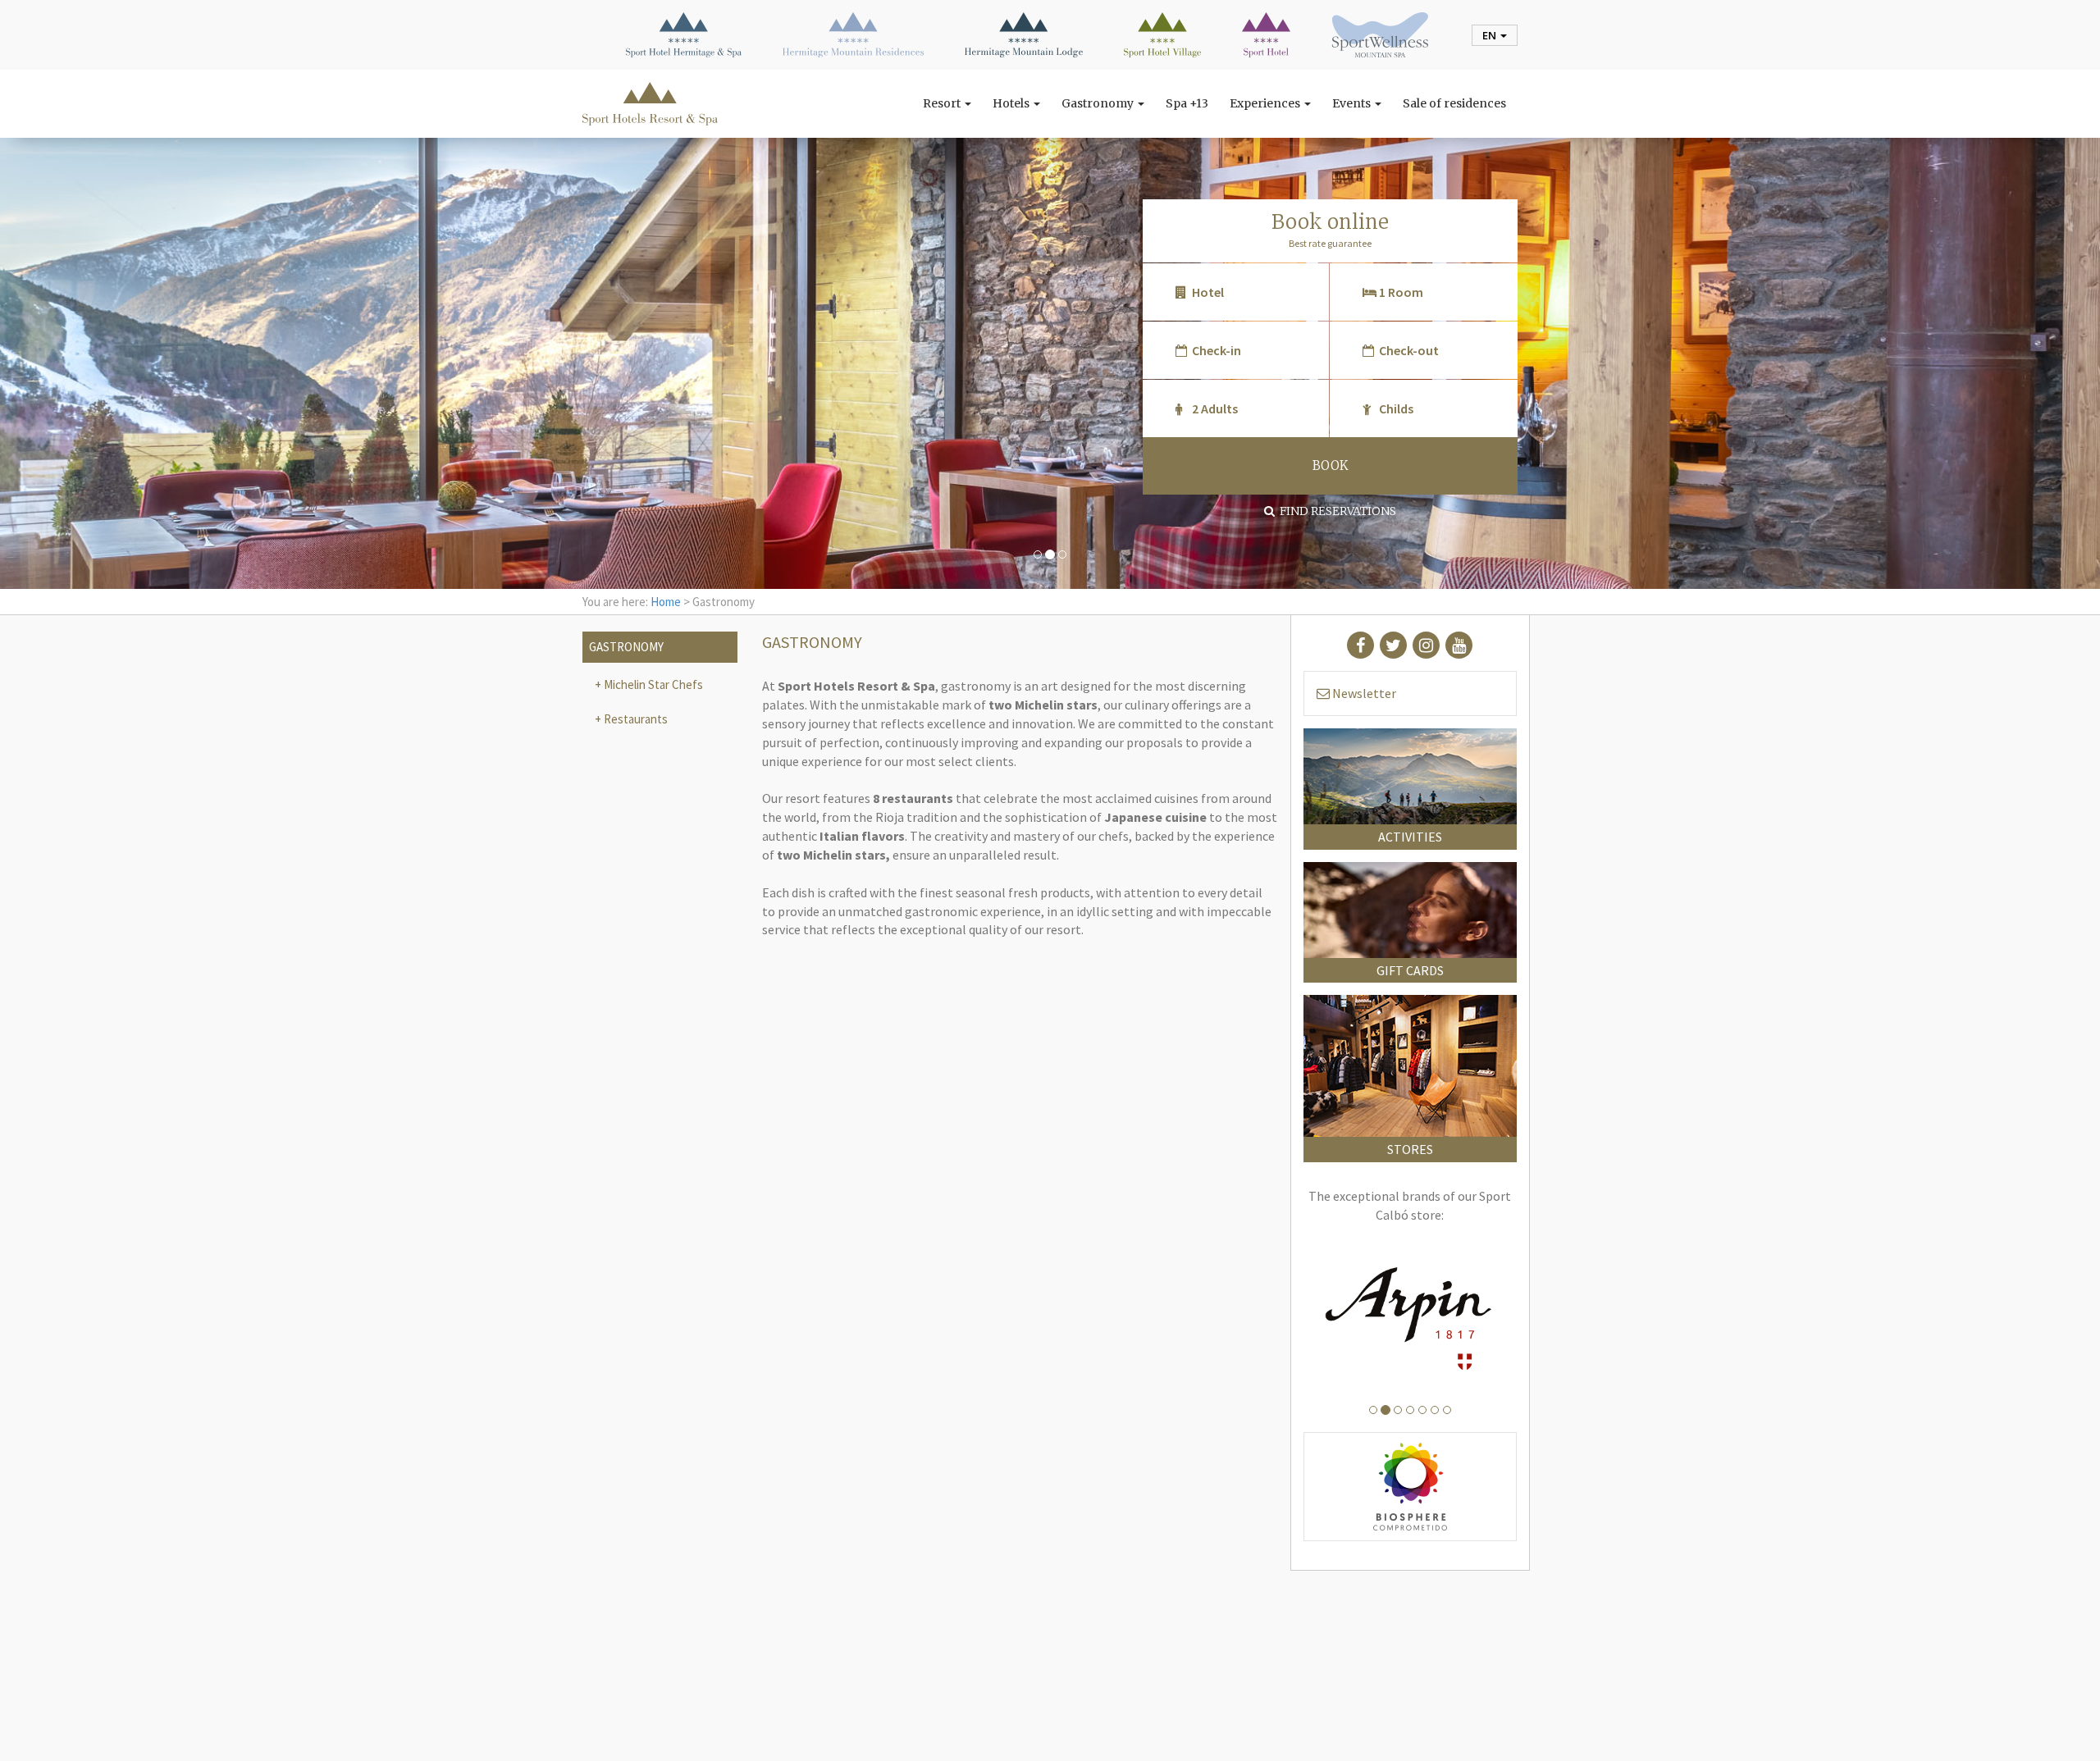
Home (666, 602)
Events (1353, 103)
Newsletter (1363, 693)
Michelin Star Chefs (652, 684)
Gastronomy (1099, 103)
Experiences (1266, 103)
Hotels (1012, 103)
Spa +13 (1187, 103)
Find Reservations (1335, 511)
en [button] (1491, 35)
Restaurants (635, 719)
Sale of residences (1454, 103)
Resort (943, 103)
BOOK (1330, 465)
